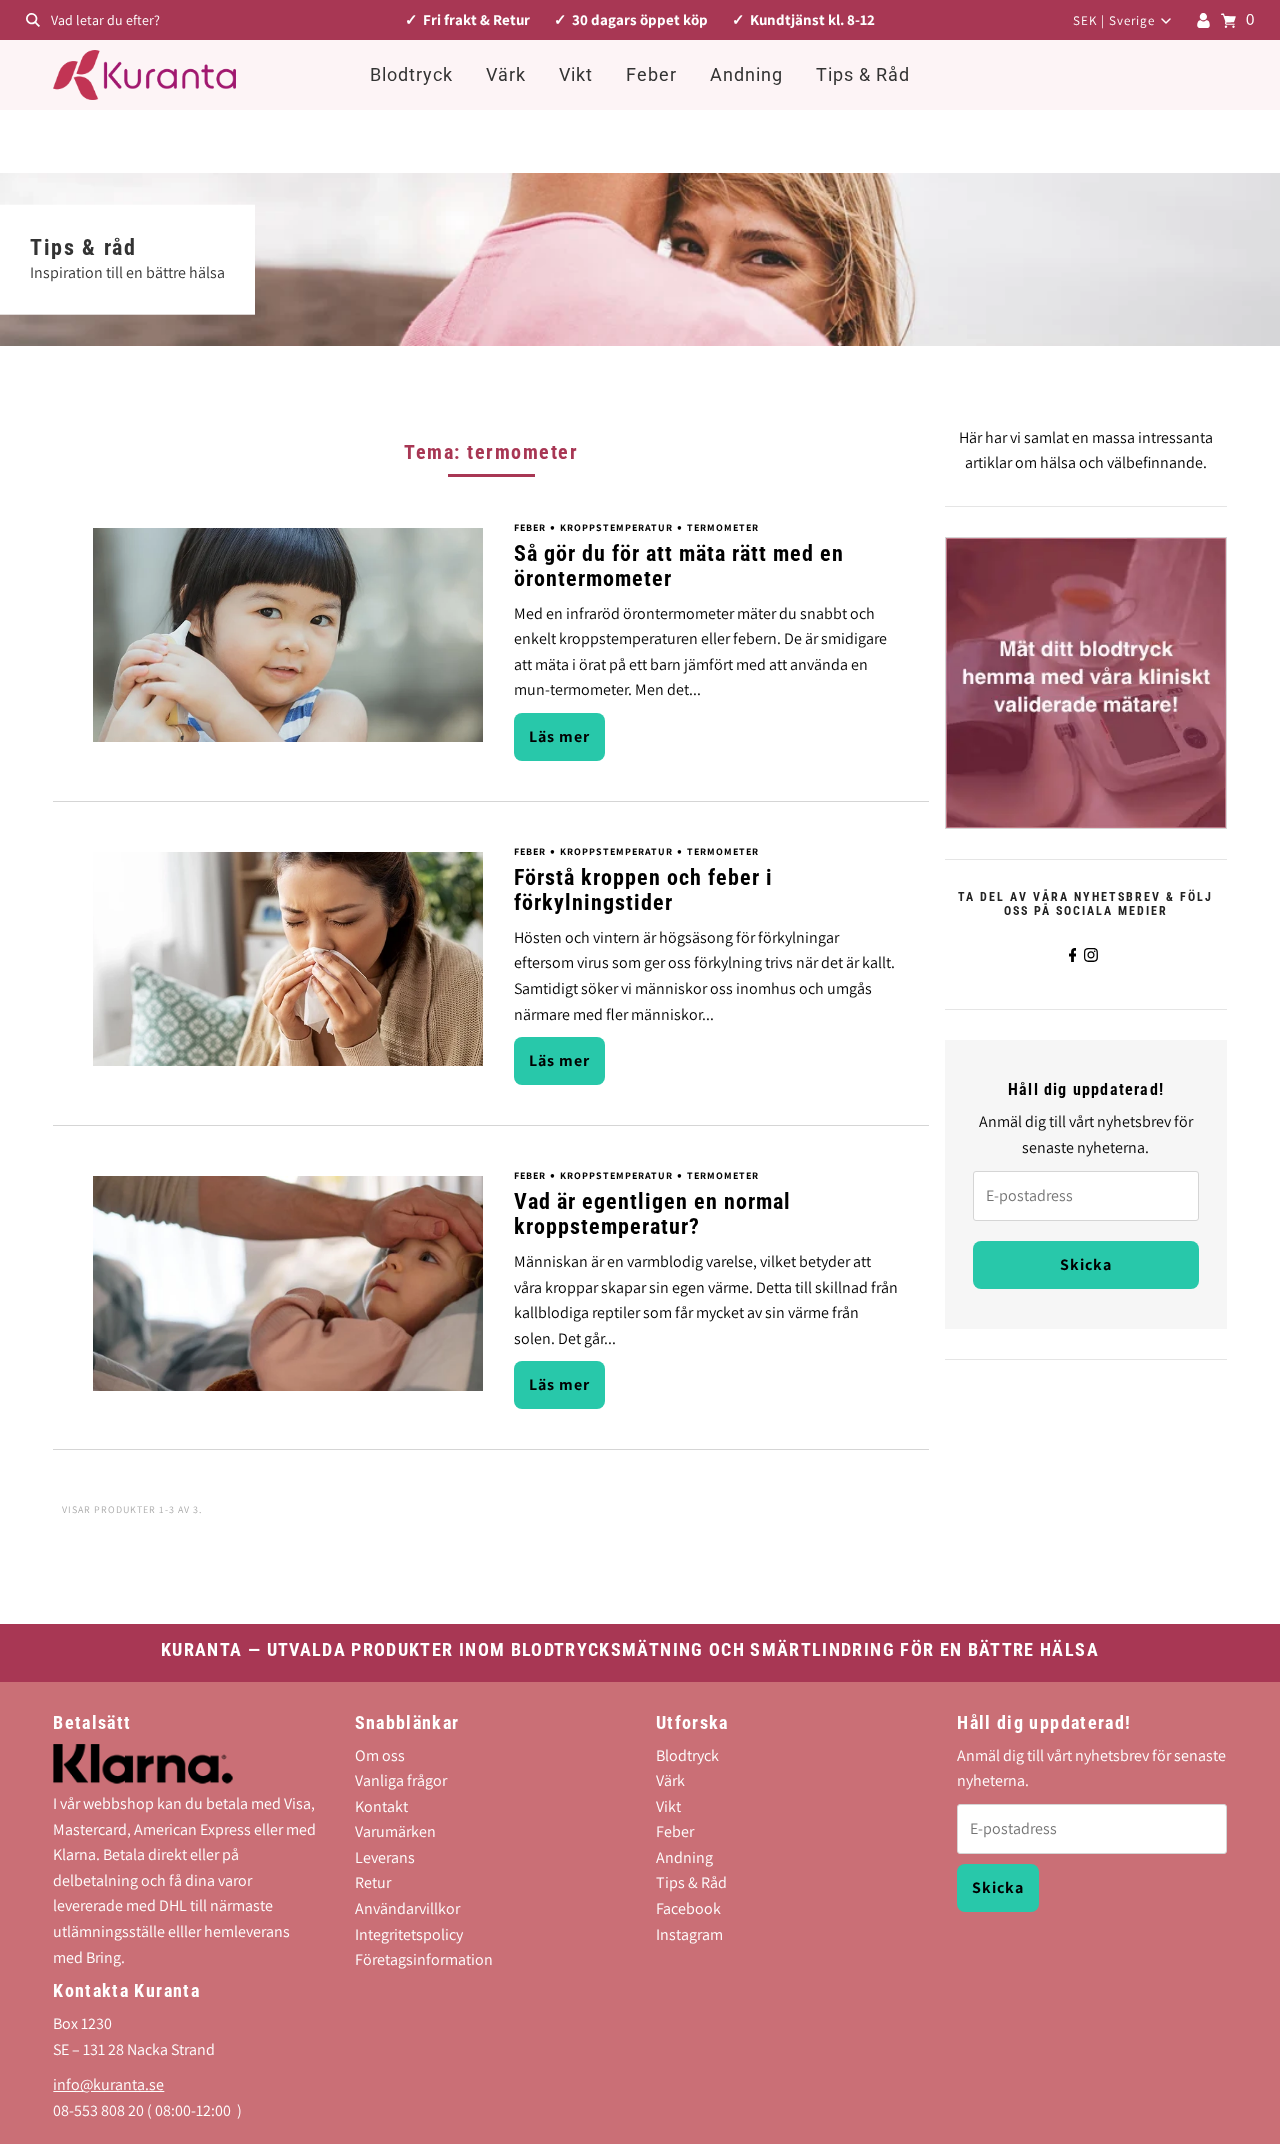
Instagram (689, 1934)
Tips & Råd (863, 74)
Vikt (576, 74)
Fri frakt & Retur (476, 19)
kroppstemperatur (616, 527)
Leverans (385, 1858)
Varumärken (395, 1832)
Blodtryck (411, 74)
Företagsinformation (424, 1960)
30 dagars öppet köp (640, 19)
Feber (651, 74)
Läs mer (559, 736)
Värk (506, 74)
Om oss (380, 1755)
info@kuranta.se (108, 2085)
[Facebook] (1073, 955)
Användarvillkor (407, 1909)
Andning (746, 74)
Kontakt (381, 1807)
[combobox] (218, 20)
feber (530, 527)
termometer (723, 527)
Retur (373, 1883)
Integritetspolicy (409, 1934)
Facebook (688, 1909)
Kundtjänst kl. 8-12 (812, 19)
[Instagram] (1091, 955)
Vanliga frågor (401, 1781)
